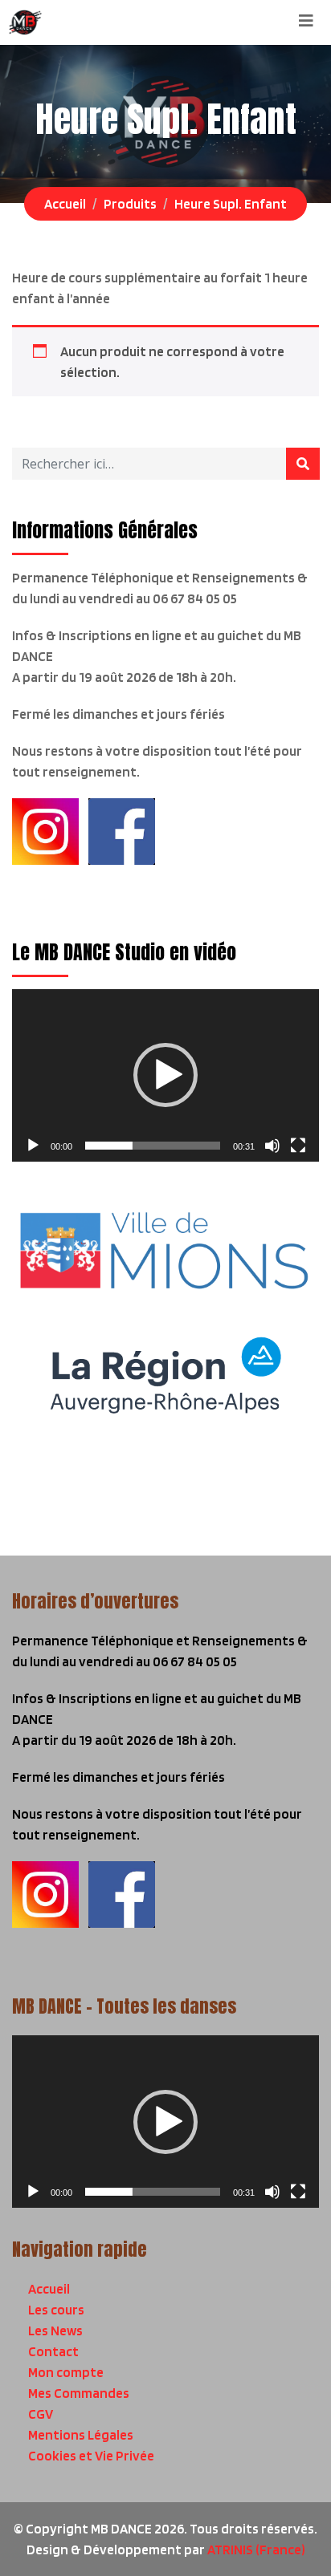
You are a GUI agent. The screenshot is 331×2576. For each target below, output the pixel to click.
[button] (165, 1075)
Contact (53, 2351)
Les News (55, 2331)
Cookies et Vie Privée (91, 2456)
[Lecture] (33, 1146)
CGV (41, 2414)
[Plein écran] (298, 1146)
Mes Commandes (79, 2393)
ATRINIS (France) (256, 2550)
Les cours (56, 2310)
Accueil (49, 2289)
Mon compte (66, 2372)
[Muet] (272, 1146)
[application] (165, 1075)
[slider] (153, 1146)
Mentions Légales (81, 2435)
